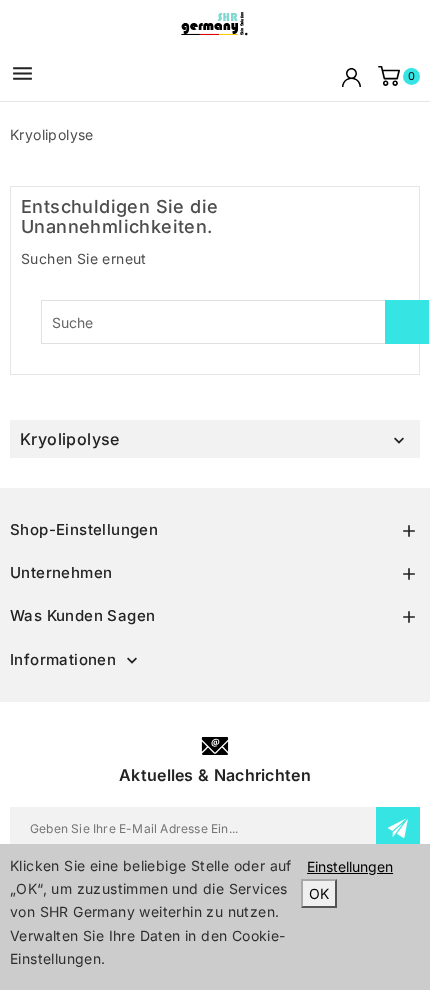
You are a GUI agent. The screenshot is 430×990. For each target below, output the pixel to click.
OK (319, 893)
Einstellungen (350, 866)
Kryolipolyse (70, 439)
